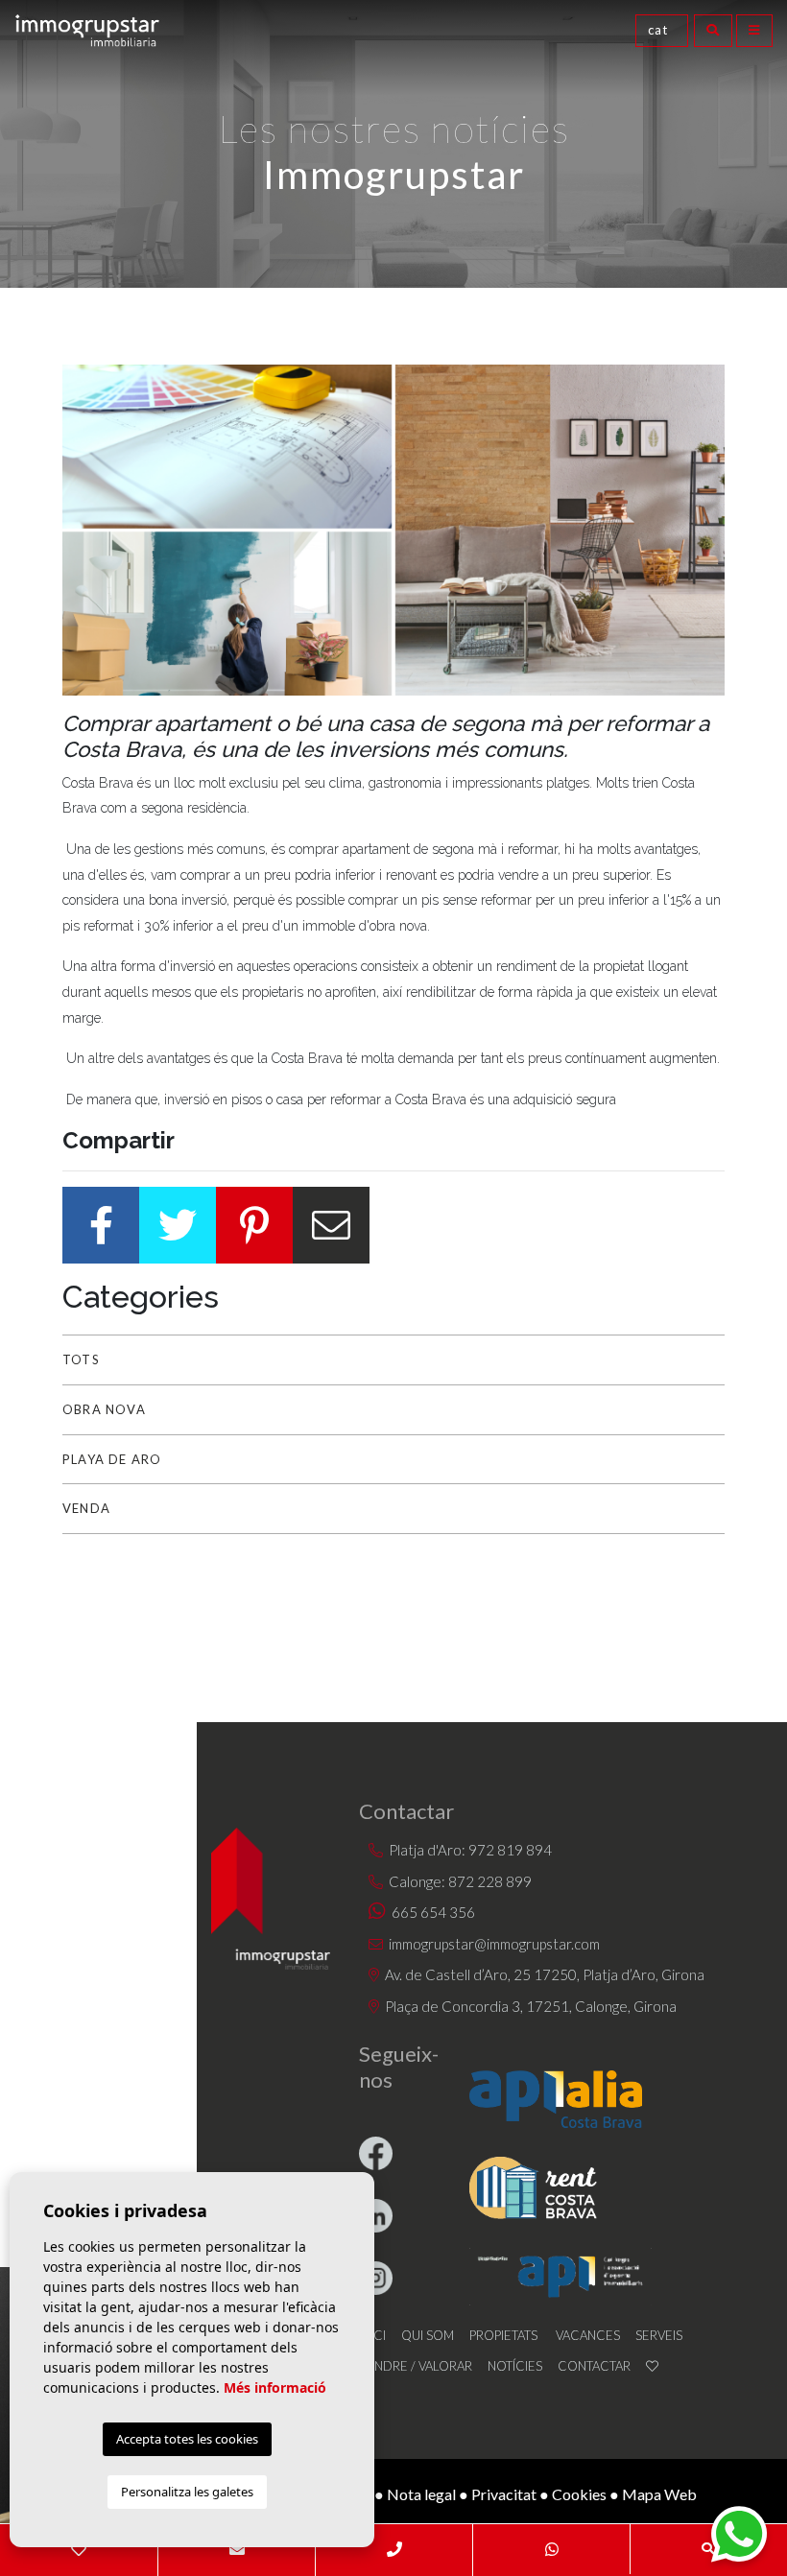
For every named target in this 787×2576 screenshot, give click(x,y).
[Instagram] (380, 2263)
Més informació (275, 2387)
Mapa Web (659, 2494)
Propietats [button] (503, 2335)
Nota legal (421, 2494)
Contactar (594, 2366)
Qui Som (428, 2335)
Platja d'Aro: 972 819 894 (469, 1850)
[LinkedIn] (380, 2200)
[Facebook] (380, 2138)
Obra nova (104, 1409)
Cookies (579, 2494)
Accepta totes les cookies (187, 2439)
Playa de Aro (112, 1459)
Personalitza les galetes (187, 2492)
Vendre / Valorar (416, 2366)
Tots (81, 1359)
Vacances (588, 2335)
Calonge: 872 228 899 (459, 1881)
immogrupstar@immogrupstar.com (494, 1944)
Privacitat (504, 2494)
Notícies (515, 2366)
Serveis (659, 2335)
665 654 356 (432, 1912)
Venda (86, 1508)
